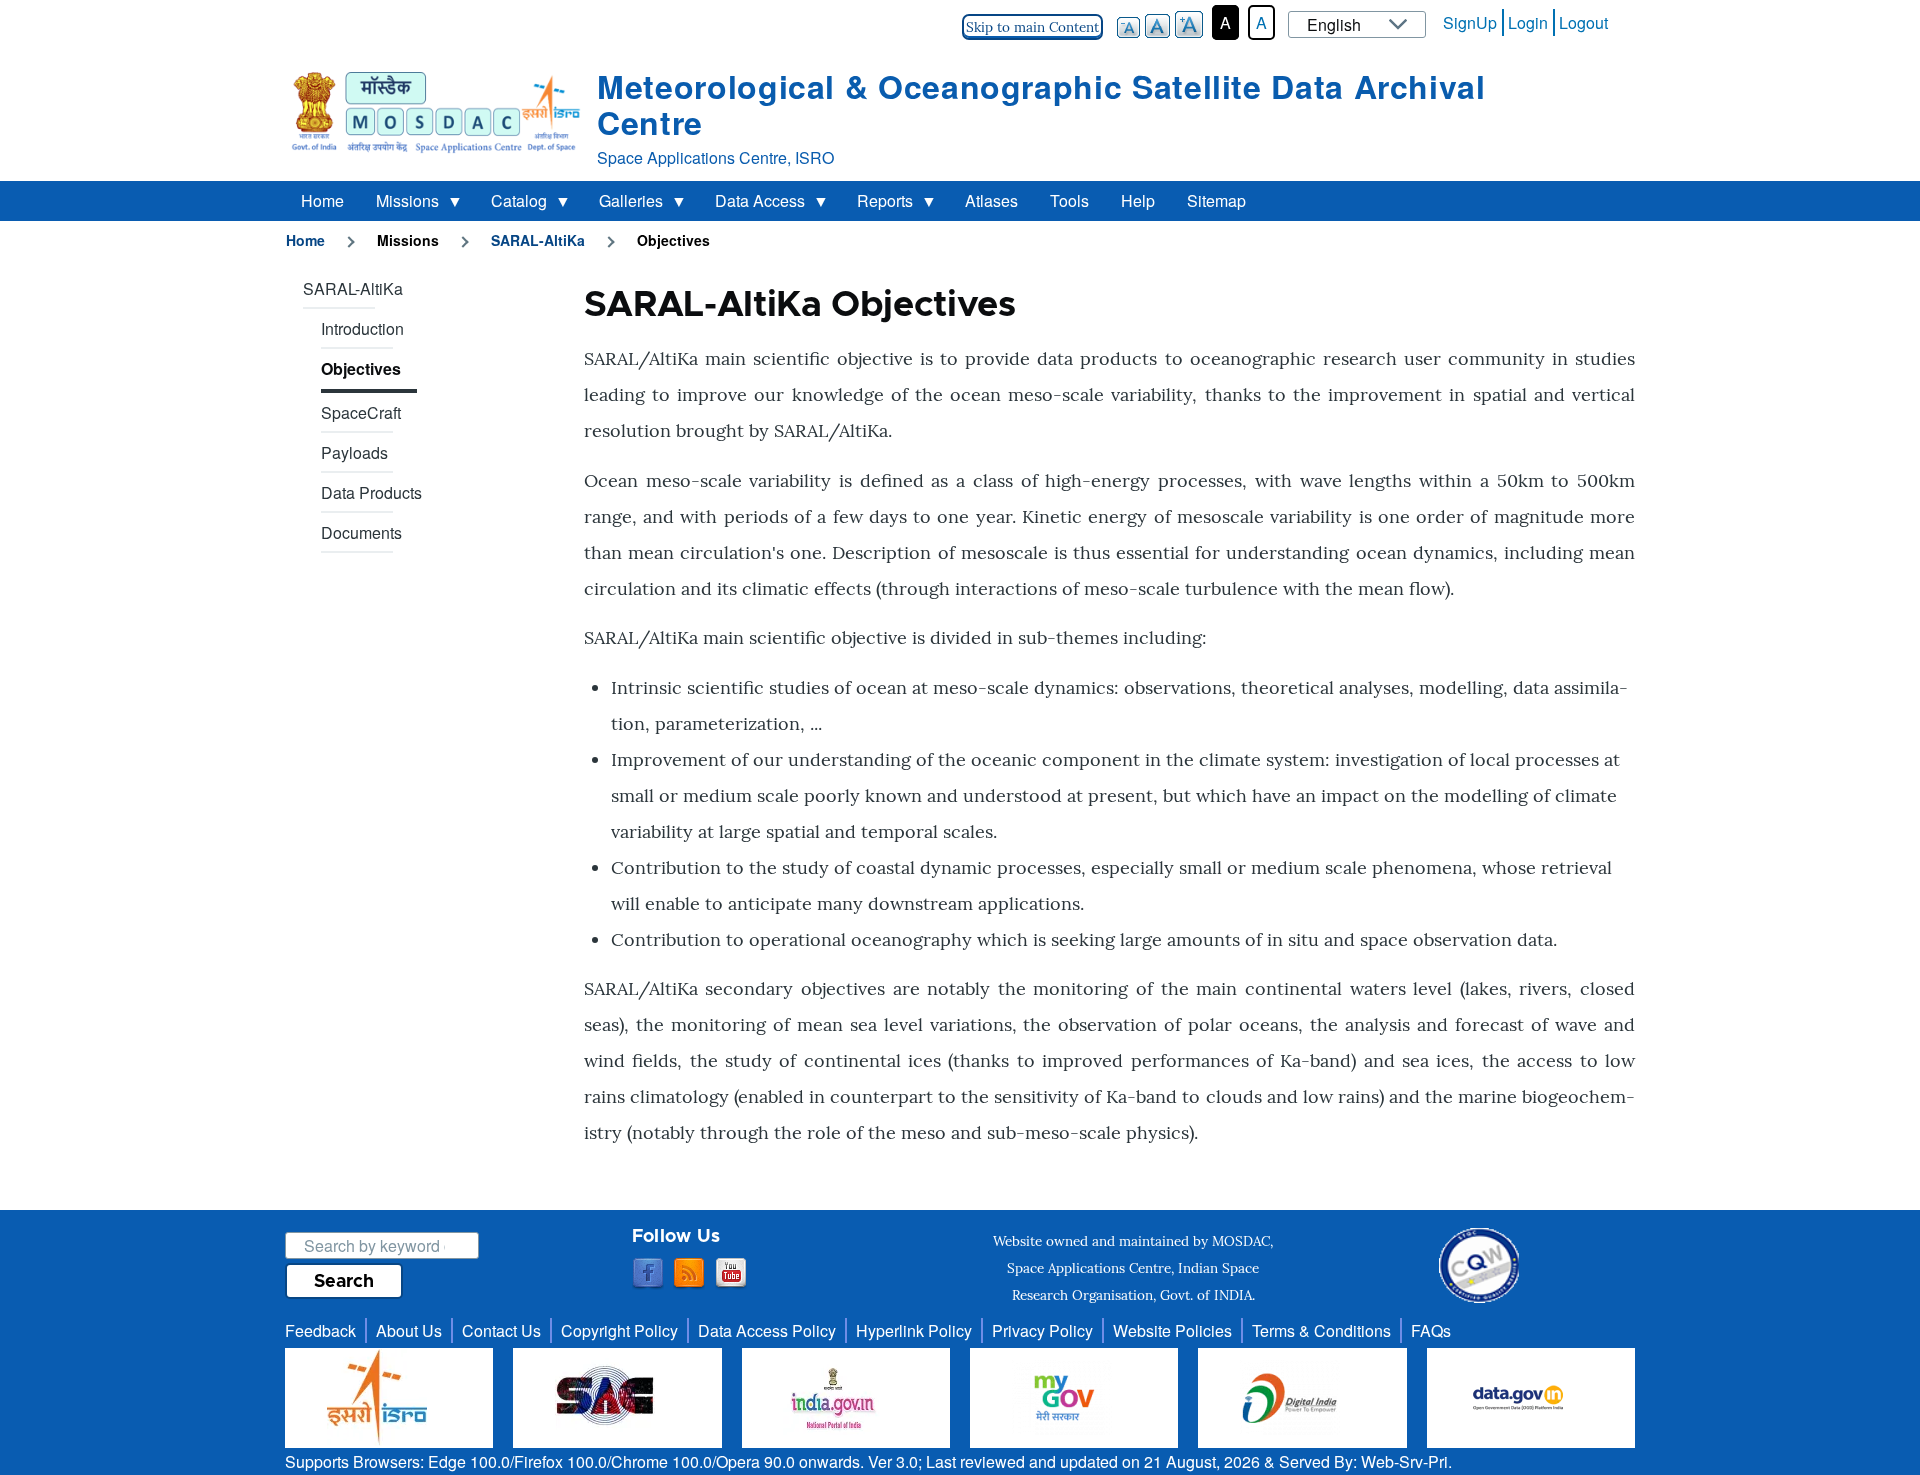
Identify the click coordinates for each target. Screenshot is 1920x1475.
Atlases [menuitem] (991, 200)
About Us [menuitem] (409, 1330)
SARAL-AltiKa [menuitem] (353, 288)
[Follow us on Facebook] (648, 1274)
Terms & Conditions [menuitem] (1321, 1330)
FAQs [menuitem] (1431, 1330)
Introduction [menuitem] (362, 328)
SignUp (1470, 22)
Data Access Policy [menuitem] (767, 1330)
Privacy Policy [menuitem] (1042, 1330)
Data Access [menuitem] (752, 205)
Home (305, 240)
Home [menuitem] (322, 200)
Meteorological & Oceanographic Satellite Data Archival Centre (1041, 104)
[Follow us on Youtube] (731, 1274)
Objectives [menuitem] (361, 368)
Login (1528, 22)
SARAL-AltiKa (538, 240)
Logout (1583, 22)
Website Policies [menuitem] (1172, 1330)
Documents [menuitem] (361, 532)
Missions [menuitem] (399, 205)
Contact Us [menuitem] (501, 1330)
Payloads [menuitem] (354, 452)
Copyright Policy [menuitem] (619, 1330)
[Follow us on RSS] (689, 1274)
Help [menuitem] (1138, 200)
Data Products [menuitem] (371, 492)
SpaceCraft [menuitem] (361, 412)
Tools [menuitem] (1069, 200)
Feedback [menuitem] (320, 1330)
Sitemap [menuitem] (1216, 200)
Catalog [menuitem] (511, 205)
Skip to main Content (1032, 27)
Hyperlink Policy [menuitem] (914, 1330)
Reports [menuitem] (877, 205)
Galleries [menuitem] (623, 205)
